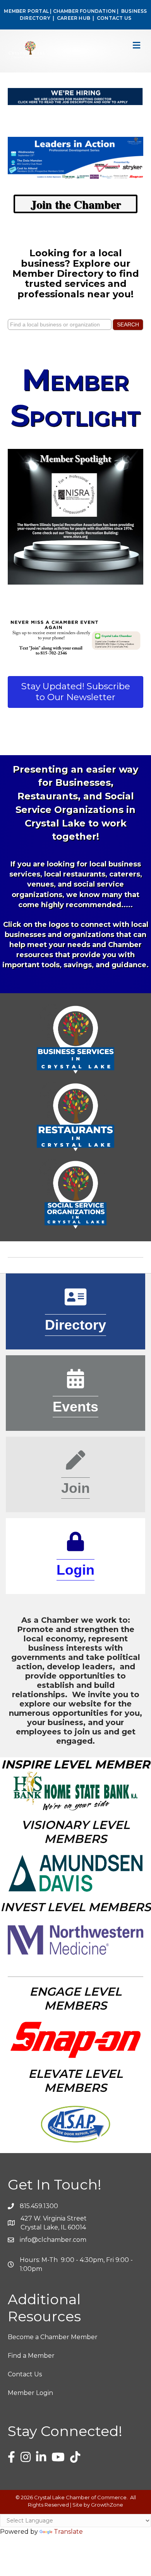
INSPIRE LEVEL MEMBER (75, 1764)
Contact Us (25, 2374)
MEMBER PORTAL (26, 11)
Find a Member (31, 2356)
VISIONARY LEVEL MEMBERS (75, 1832)
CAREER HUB (74, 18)
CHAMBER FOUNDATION (85, 11)
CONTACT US (114, 18)
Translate (68, 2532)
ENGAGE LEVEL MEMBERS (75, 1999)
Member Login (30, 2393)
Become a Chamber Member (53, 2337)
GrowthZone (107, 2505)
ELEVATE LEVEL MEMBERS (75, 2081)
